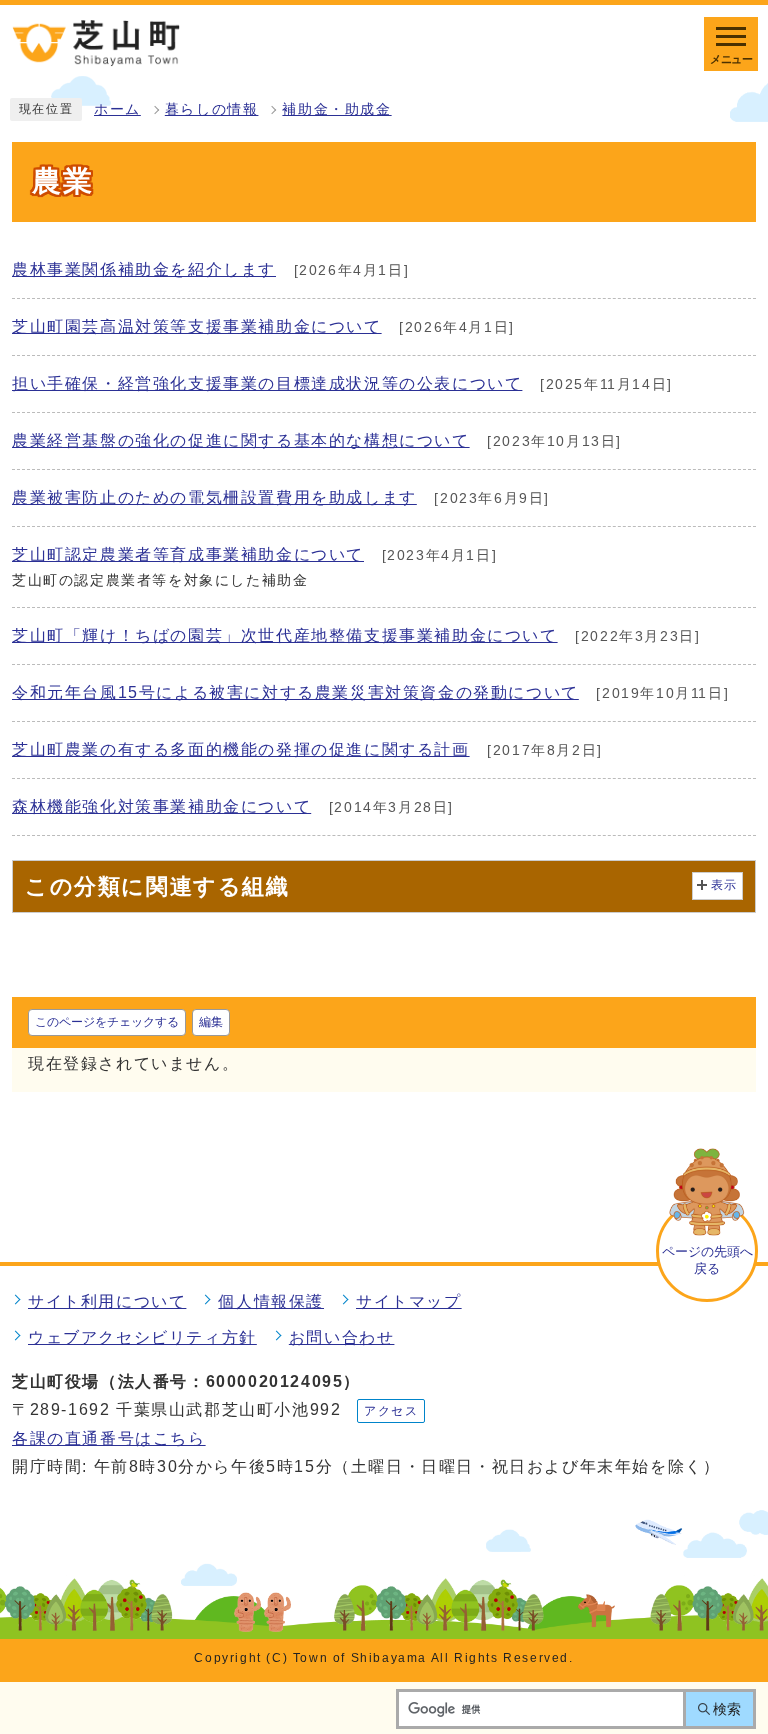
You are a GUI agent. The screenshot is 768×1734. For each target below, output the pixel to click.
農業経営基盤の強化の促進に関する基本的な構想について (241, 440)
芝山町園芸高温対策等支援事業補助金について (197, 326)
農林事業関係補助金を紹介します (144, 269)
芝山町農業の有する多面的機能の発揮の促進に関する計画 (241, 749)
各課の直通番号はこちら (109, 1438)
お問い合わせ (342, 1337)
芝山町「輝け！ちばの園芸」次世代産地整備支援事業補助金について (285, 635)
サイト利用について (107, 1301)
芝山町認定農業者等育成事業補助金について (188, 554)
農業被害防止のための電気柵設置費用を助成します (214, 497)
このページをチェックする (107, 1022)
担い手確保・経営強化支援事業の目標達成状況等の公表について (267, 383)
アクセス (391, 1411)
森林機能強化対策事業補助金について (161, 806)
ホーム (117, 109)
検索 (727, 1709)
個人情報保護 (271, 1301)
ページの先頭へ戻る (707, 1260)
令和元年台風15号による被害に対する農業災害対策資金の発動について (295, 692)
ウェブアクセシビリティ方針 (142, 1337)
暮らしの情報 (212, 109)
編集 (211, 1022)
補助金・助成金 (336, 109)
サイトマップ (409, 1301)
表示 (724, 885)
